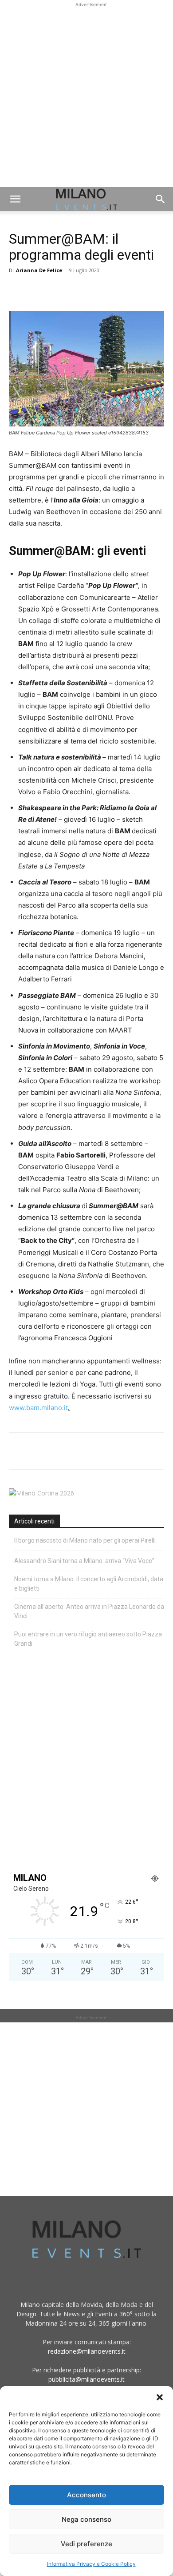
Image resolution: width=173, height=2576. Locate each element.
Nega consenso (86, 2519)
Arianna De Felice (39, 270)
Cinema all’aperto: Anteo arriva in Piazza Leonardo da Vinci (89, 1611)
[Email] (99, 290)
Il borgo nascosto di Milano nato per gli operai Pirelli (85, 1540)
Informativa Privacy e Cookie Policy (91, 2564)
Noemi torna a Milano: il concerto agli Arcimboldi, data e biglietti (89, 1584)
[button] (160, 2397)
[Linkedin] (79, 290)
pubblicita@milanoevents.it (86, 2379)
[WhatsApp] (59, 290)
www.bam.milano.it (38, 1408)
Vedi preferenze (86, 2544)
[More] (120, 290)
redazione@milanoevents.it (87, 2351)
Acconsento (86, 2495)
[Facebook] (18, 290)
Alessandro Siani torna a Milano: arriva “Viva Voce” (84, 1561)
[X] (38, 290)
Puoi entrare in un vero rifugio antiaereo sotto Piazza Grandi (88, 1639)
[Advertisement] (86, 96)
